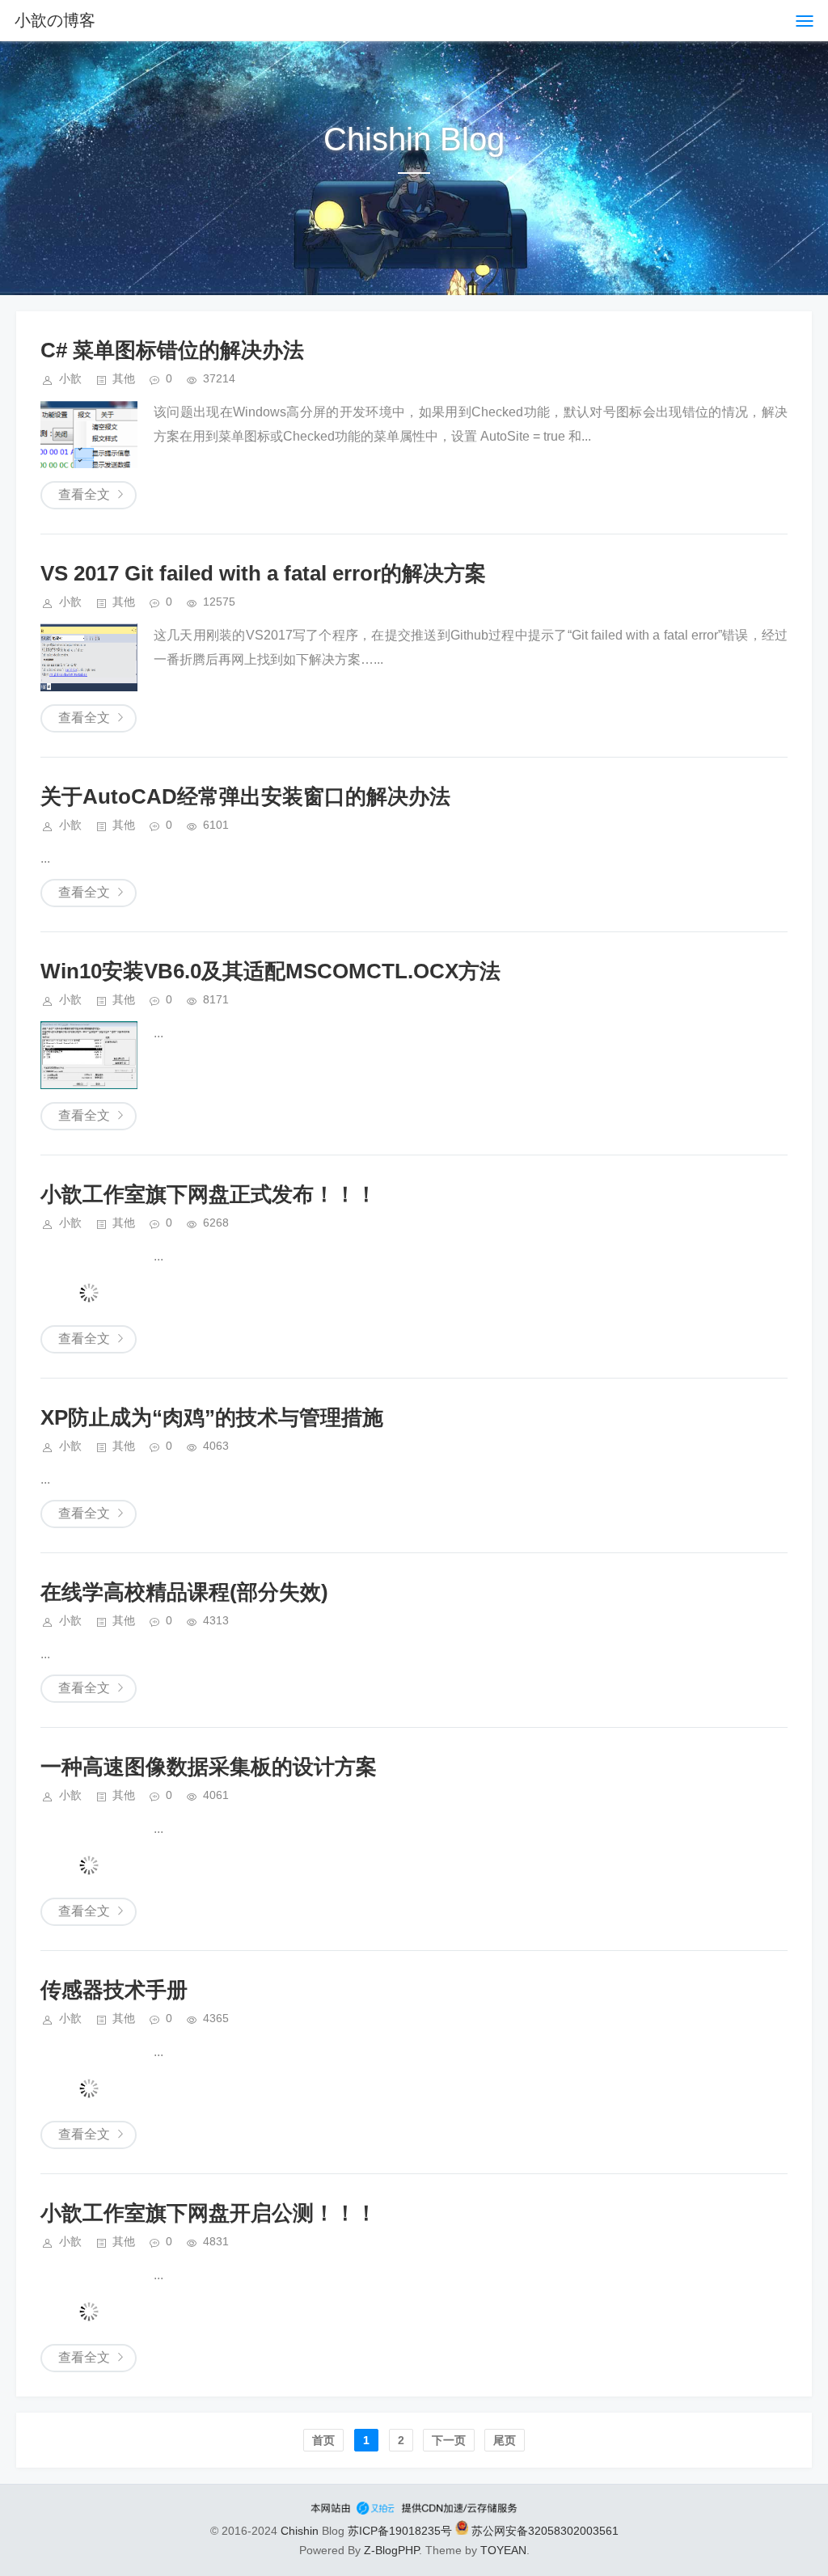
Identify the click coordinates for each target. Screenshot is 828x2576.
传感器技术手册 (114, 1990)
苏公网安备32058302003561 (543, 2531)
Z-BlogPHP (391, 2550)
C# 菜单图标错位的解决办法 (172, 350)
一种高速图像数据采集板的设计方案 (209, 1767)
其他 (124, 378)
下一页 (449, 2440)
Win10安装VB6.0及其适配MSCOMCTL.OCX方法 (270, 971)
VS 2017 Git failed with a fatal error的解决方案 (263, 573)
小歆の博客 (55, 20)
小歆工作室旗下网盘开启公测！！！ (209, 2213)
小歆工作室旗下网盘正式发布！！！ (209, 1194)
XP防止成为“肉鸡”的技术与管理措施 (212, 1417)
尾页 (505, 2440)
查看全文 (84, 494)
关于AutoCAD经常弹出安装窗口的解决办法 (245, 796)
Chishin (300, 2531)
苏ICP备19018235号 (400, 2531)
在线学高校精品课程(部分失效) (184, 1592)
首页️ (323, 2440)
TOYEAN (503, 2550)
